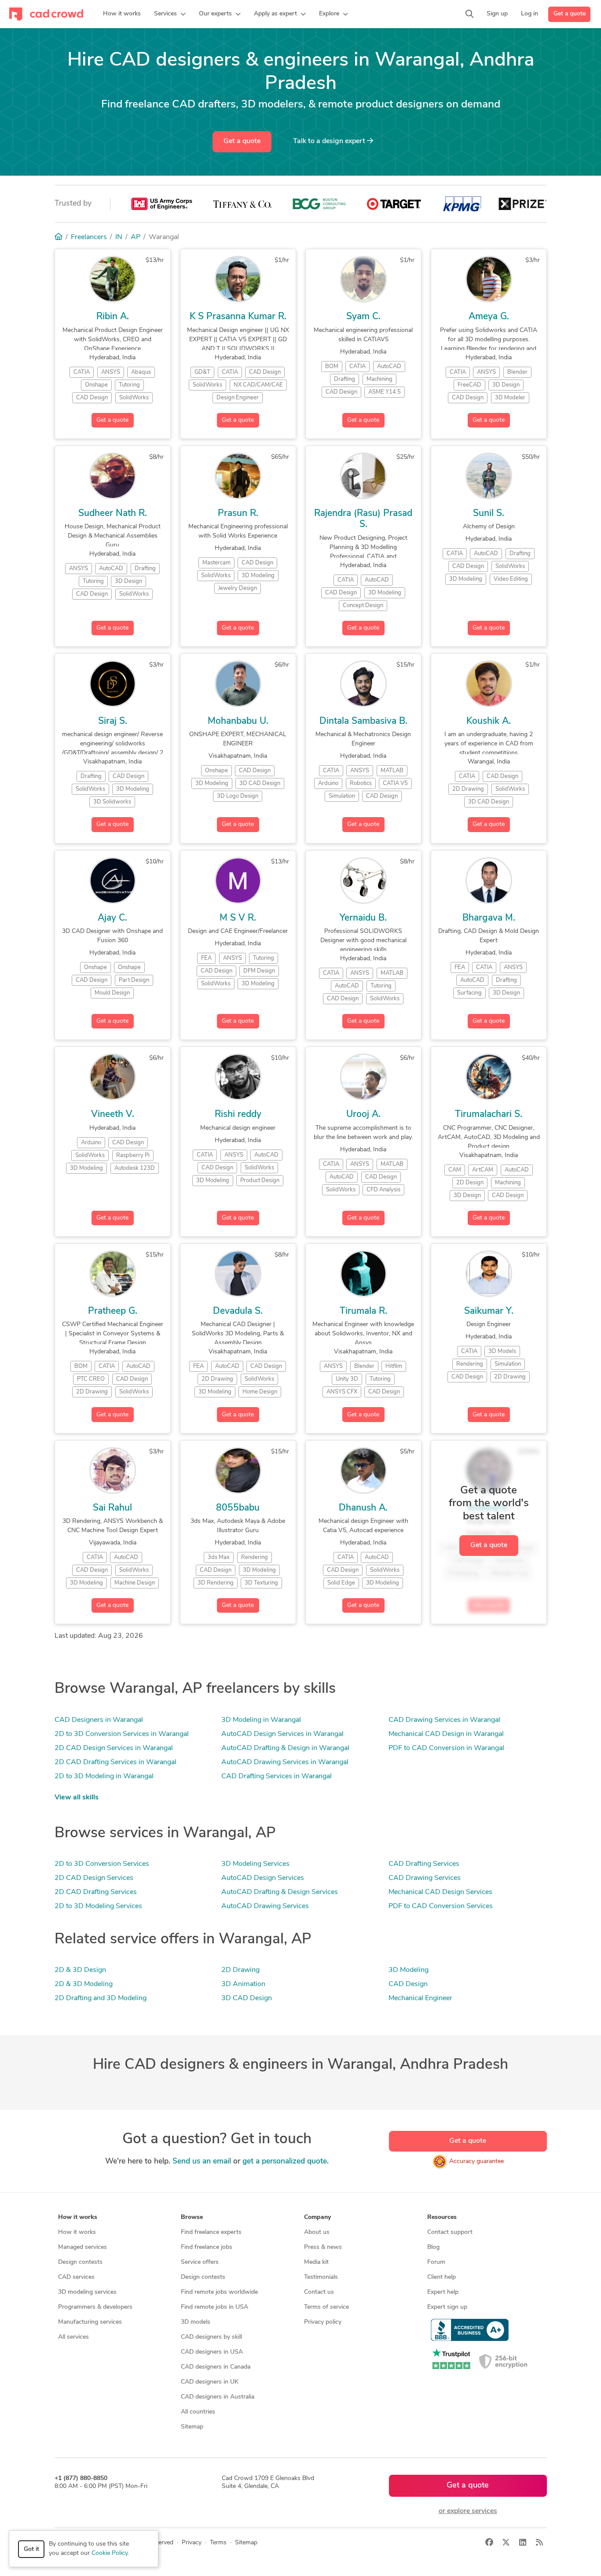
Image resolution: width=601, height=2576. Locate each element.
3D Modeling (409, 1970)
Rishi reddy (238, 1115)
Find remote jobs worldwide (219, 2292)
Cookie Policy (110, 2553)
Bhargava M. (489, 918)
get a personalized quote (285, 2161)
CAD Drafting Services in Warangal (277, 1776)
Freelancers (89, 237)
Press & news (323, 2247)
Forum (436, 2262)
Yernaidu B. (363, 918)
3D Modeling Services (255, 1864)
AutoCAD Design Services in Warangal (282, 1734)
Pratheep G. (113, 1311)
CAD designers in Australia (218, 2397)
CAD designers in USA (212, 2352)
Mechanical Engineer (420, 1998)
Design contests (80, 2262)
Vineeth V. (113, 1115)
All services (73, 2337)
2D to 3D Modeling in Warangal (104, 1776)
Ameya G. (489, 317)
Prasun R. (238, 514)
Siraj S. (113, 721)
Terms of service (326, 2307)
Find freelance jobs (207, 2247)
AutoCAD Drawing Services (265, 1906)
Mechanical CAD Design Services (440, 1892)
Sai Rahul (112, 1508)
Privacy (192, 2543)
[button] (170, 14)
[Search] (469, 14)
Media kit (316, 2262)
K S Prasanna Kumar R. (238, 317)
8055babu (238, 1508)
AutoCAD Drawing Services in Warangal (285, 1762)
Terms (218, 2543)
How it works (77, 2232)
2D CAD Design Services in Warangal (114, 1748)
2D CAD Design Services (94, 1878)
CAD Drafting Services (424, 1864)
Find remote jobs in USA (214, 2307)
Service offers (200, 2262)
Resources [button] (442, 2217)
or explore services (468, 2511)
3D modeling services (87, 2292)
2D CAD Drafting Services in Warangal (115, 1762)
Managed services (82, 2247)
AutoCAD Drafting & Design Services (280, 1892)
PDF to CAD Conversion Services (441, 1906)
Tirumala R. (363, 1311)
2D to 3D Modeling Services (98, 1906)
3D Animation (243, 1984)
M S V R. (238, 918)
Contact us (319, 2292)
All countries (198, 2412)
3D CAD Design (247, 1998)
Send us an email (202, 2161)
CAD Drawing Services (425, 1878)
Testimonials (321, 2277)
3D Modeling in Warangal (261, 1720)
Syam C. (363, 317)
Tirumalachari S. (489, 1115)
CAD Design (408, 1984)
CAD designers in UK (210, 2382)
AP (136, 237)
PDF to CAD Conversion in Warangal (446, 1748)
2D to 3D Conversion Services (102, 1864)
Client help (442, 2277)
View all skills (77, 1798)
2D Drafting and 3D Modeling (101, 1998)
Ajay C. (112, 918)
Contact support (450, 2232)
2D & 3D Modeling (84, 1984)
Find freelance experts (211, 2232)
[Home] (59, 237)
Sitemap (192, 2427)
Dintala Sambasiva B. (363, 721)
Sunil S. (489, 514)
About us (317, 2232)
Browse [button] (192, 2217)
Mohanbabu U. (238, 721)
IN (119, 237)
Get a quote (570, 14)
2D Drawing (240, 1970)
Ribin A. (113, 317)
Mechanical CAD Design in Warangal (446, 1734)
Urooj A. (363, 1115)
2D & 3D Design (80, 1970)
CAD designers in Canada (216, 2367)
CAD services (76, 2277)
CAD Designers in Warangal (99, 1720)
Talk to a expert (330, 141)
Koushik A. (489, 721)
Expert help (443, 2292)
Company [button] (317, 2217)
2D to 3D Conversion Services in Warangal (122, 1734)
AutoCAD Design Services (263, 1878)
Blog (433, 2247)
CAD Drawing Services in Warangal (444, 1720)
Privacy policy (323, 2322)
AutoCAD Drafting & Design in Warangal (285, 1748)
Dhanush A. (363, 1508)
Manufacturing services (90, 2322)
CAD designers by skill (211, 2337)
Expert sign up (447, 2307)
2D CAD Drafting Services (96, 1892)
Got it (31, 2549)
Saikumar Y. (489, 1311)
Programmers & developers (95, 2307)
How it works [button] (78, 2217)
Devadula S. (238, 1311)
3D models (196, 2322)
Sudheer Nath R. (113, 514)
